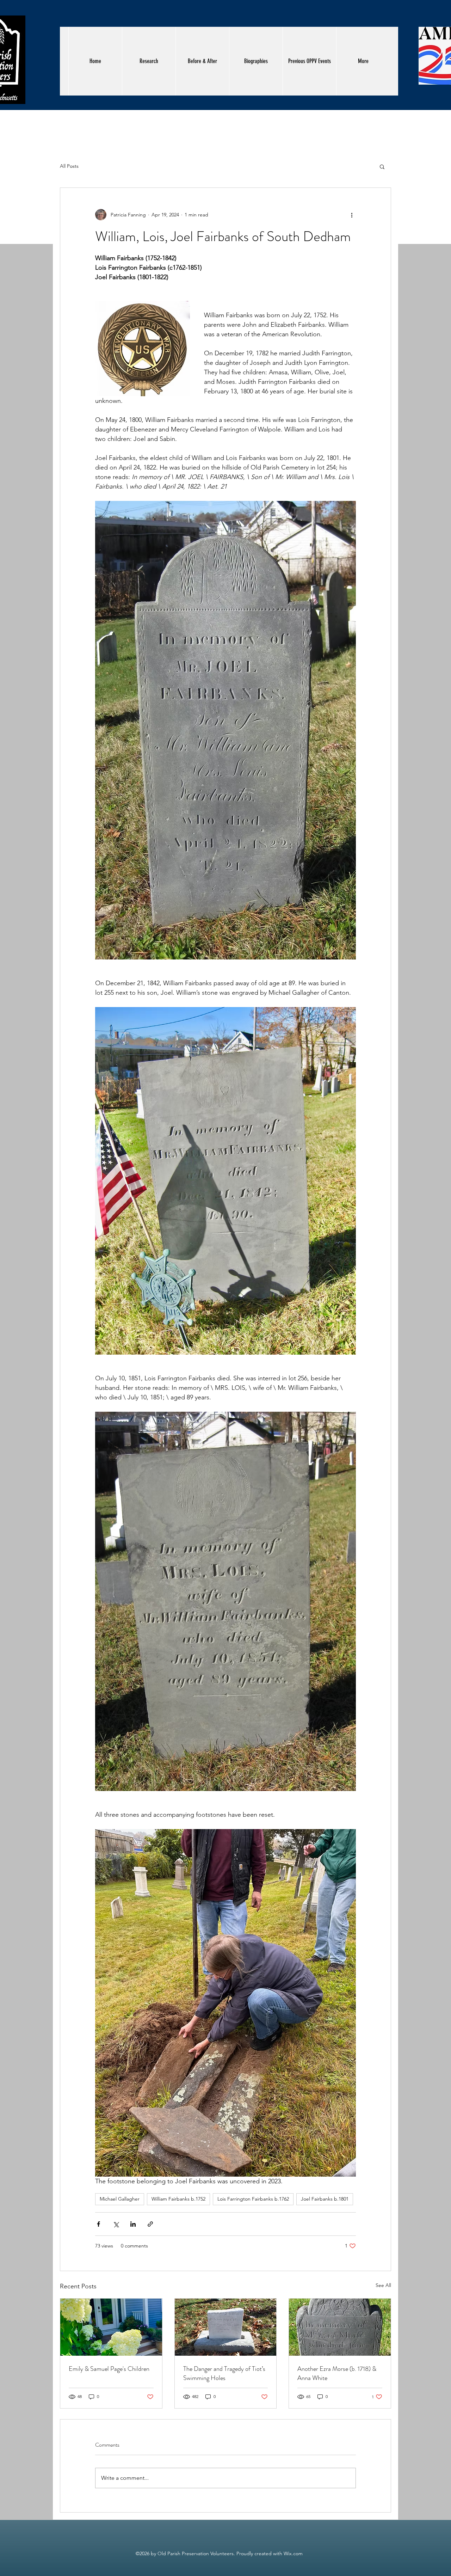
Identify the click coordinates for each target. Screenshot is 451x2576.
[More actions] (352, 215)
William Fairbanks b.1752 (178, 2199)
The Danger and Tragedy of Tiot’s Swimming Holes (224, 2373)
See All (383, 2285)
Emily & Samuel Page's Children (109, 2369)
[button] (382, 166)
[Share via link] (150, 2224)
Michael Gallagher (120, 2199)
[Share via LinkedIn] (133, 2224)
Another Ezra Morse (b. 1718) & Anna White (337, 2373)
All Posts (69, 166)
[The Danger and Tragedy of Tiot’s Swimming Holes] (226, 2327)
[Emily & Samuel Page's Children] (111, 2327)
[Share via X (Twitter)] (116, 2224)
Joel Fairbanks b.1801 (325, 2199)
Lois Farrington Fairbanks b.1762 (253, 2199)
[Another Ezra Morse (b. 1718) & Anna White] (340, 2327)
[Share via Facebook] (98, 2224)
